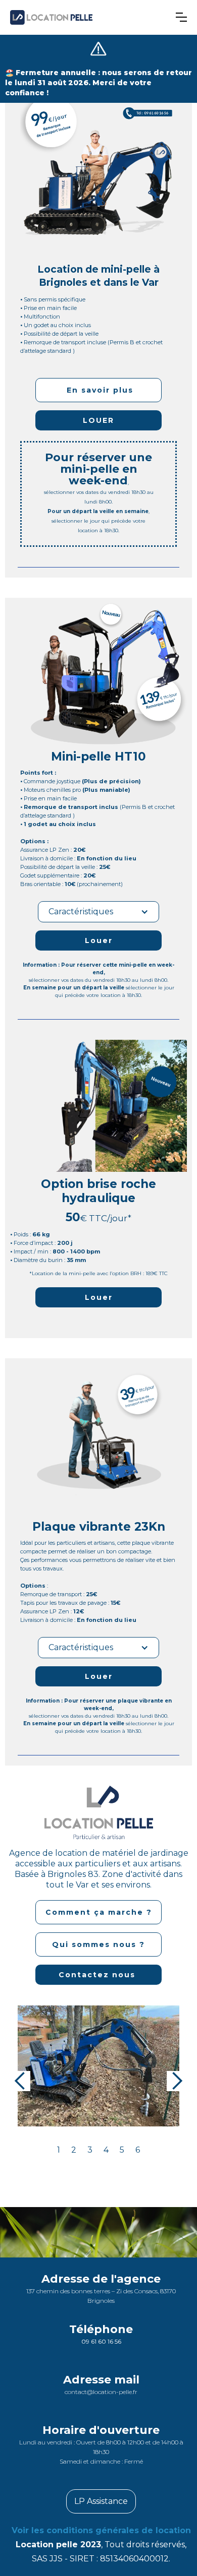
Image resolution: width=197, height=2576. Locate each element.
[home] (89, 17)
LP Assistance (101, 2501)
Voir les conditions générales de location (101, 2530)
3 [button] (90, 2150)
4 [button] (106, 2150)
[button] (181, 17)
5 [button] (122, 2150)
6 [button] (138, 2150)
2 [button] (74, 2150)
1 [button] (59, 2150)
